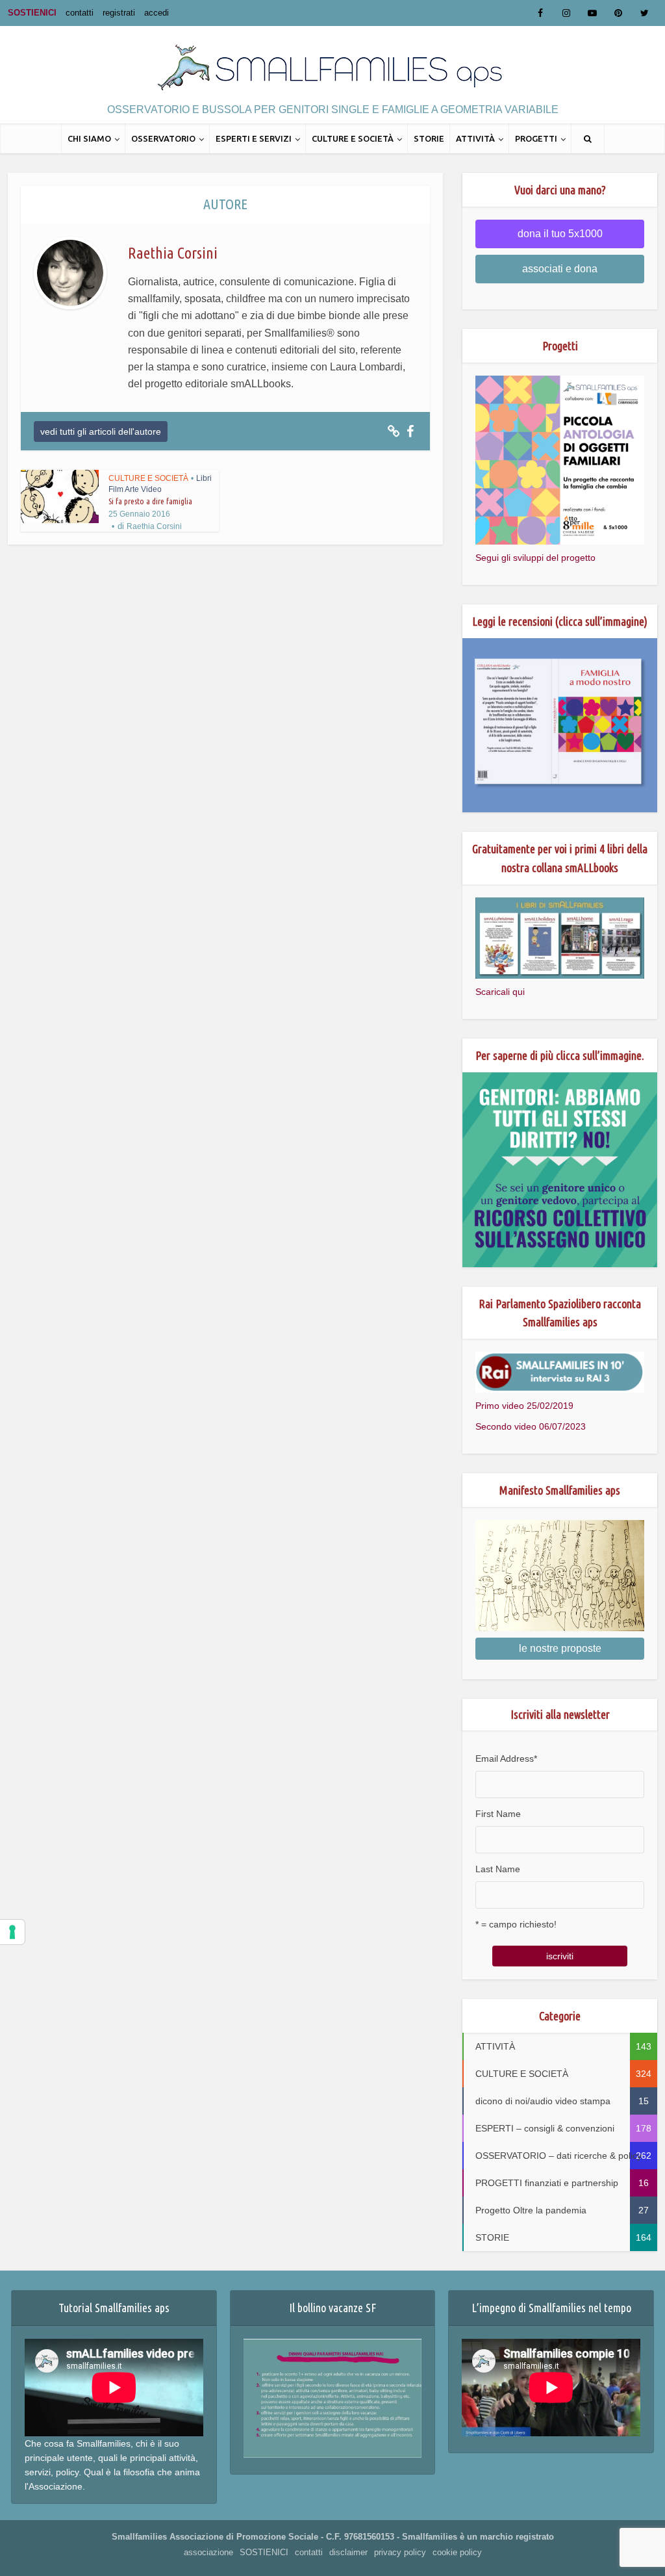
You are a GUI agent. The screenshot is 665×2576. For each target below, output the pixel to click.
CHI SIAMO (89, 138)
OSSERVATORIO (163, 138)
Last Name (498, 1869)
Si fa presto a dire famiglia (150, 501)
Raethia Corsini (154, 526)
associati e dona (560, 269)
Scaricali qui (500, 992)
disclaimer (348, 2552)
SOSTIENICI (32, 13)
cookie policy (457, 2552)
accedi (157, 13)
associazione (208, 2552)
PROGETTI (536, 138)
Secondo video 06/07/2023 (531, 1426)
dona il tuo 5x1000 (560, 234)
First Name (498, 1814)
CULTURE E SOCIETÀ (353, 138)
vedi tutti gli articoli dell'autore (101, 431)
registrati (119, 13)
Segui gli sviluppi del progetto (535, 558)
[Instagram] (566, 13)
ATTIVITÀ (475, 138)
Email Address (506, 1758)
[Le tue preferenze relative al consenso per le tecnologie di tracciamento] (12, 1932)
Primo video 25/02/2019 (524, 1406)
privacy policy (400, 2552)
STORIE (429, 138)
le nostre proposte (560, 1648)
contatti (80, 13)
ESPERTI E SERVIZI (254, 138)
